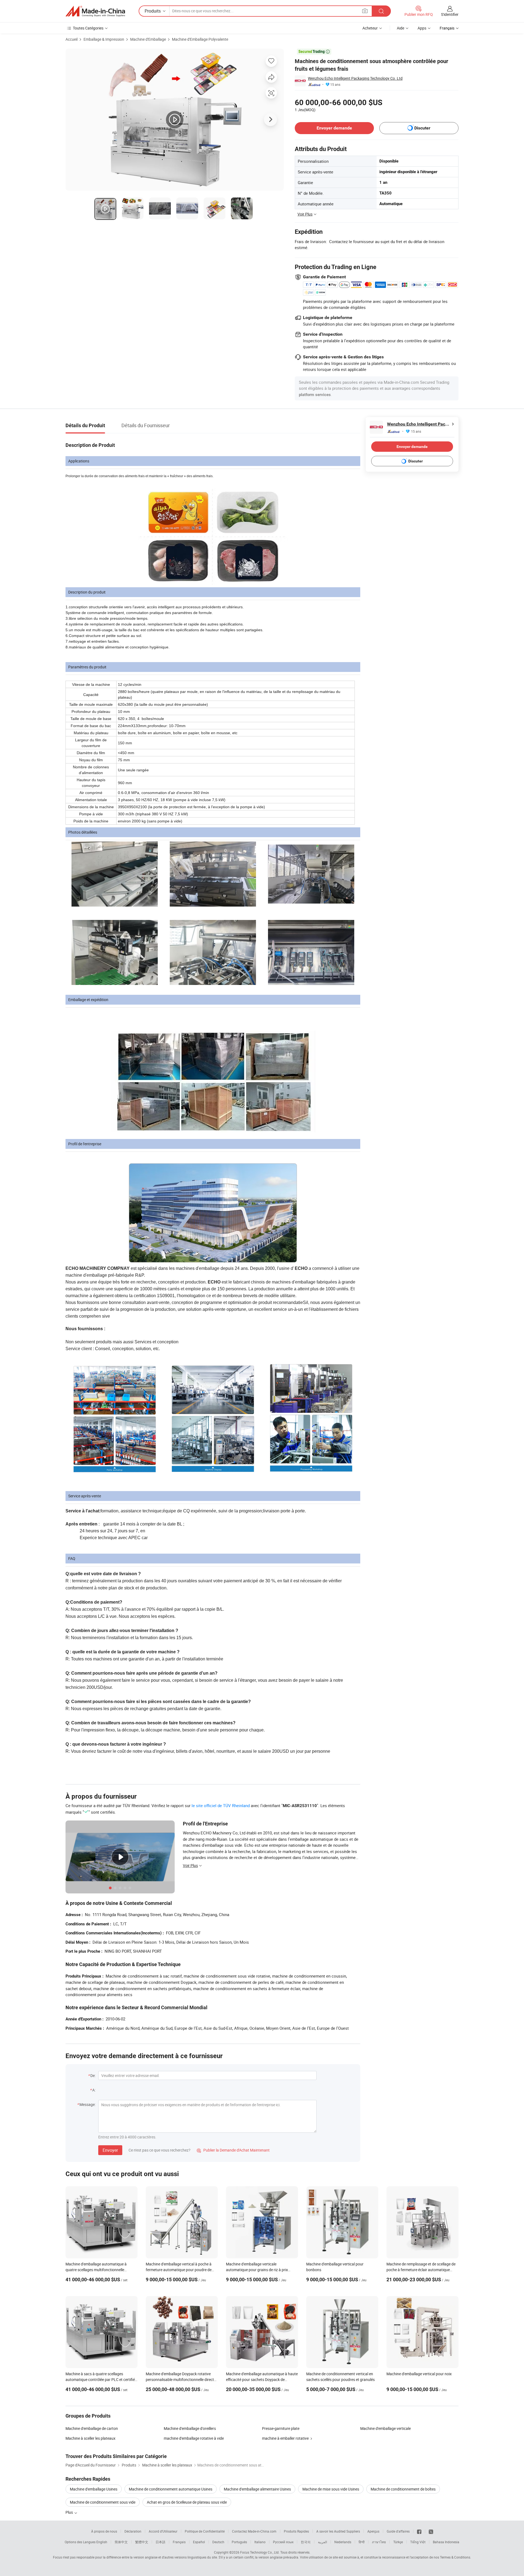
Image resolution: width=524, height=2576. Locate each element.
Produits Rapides (296, 2531)
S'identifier (450, 14)
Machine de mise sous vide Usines (331, 2489)
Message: (87, 2104)
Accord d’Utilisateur (163, 2531)
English (102, 2542)
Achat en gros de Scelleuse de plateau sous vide (187, 2502)
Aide (401, 28)
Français (179, 2542)
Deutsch (218, 2542)
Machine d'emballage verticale (385, 2428)
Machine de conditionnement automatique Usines (171, 2489)
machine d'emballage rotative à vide (194, 2438)
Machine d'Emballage (148, 39)
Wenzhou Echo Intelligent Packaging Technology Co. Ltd (355, 78)
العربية (322, 2542)
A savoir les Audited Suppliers (338, 2531)
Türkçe (398, 2542)
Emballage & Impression (104, 39)
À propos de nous (104, 2531)
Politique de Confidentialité (205, 2531)
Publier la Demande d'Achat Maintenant (233, 2150)
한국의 (306, 2542)
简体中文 (121, 2542)
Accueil (72, 39)
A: (94, 2090)
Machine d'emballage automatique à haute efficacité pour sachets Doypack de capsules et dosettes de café (262, 2379)
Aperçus (373, 2531)
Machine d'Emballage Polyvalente (200, 39)
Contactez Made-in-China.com (254, 2531)
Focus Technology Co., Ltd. (260, 2552)
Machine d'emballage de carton (92, 2428)
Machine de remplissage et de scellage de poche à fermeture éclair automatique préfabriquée (421, 2270)
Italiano (260, 2542)
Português (239, 2542)
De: (93, 2075)
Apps (422, 28)
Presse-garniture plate (281, 2428)
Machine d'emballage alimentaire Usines (257, 2489)
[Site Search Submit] (381, 11)
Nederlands (343, 2542)
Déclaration (133, 2531)
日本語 (160, 2542)
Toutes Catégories (88, 28)
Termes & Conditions (455, 2557)
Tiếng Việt (418, 2542)
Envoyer (110, 2150)
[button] (365, 11)
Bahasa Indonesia (446, 2542)
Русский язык (283, 2542)
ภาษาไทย (379, 2542)
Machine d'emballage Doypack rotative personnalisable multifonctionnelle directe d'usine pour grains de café (181, 2379)
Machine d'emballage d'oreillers (190, 2428)
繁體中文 (142, 2542)
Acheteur (370, 28)
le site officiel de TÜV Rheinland (221, 1805)
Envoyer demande (334, 128)
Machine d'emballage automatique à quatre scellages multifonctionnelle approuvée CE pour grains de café (96, 2270)
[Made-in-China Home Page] (95, 11)
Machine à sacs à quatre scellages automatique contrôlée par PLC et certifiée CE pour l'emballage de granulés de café (101, 2379)
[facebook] (419, 2531)
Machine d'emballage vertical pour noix (419, 2374)
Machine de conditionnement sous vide (103, 2502)
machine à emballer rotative (285, 2438)
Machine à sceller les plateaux (90, 2438)
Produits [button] (153, 11)
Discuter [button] (422, 128)
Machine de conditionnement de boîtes (403, 2489)
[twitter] (431, 2531)
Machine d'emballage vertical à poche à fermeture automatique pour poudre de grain (179, 2270)
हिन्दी (362, 2542)
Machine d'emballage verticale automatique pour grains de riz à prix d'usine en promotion (257, 2270)
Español (199, 2542)
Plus (70, 2512)
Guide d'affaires (398, 2531)
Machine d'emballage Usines (94, 2489)
